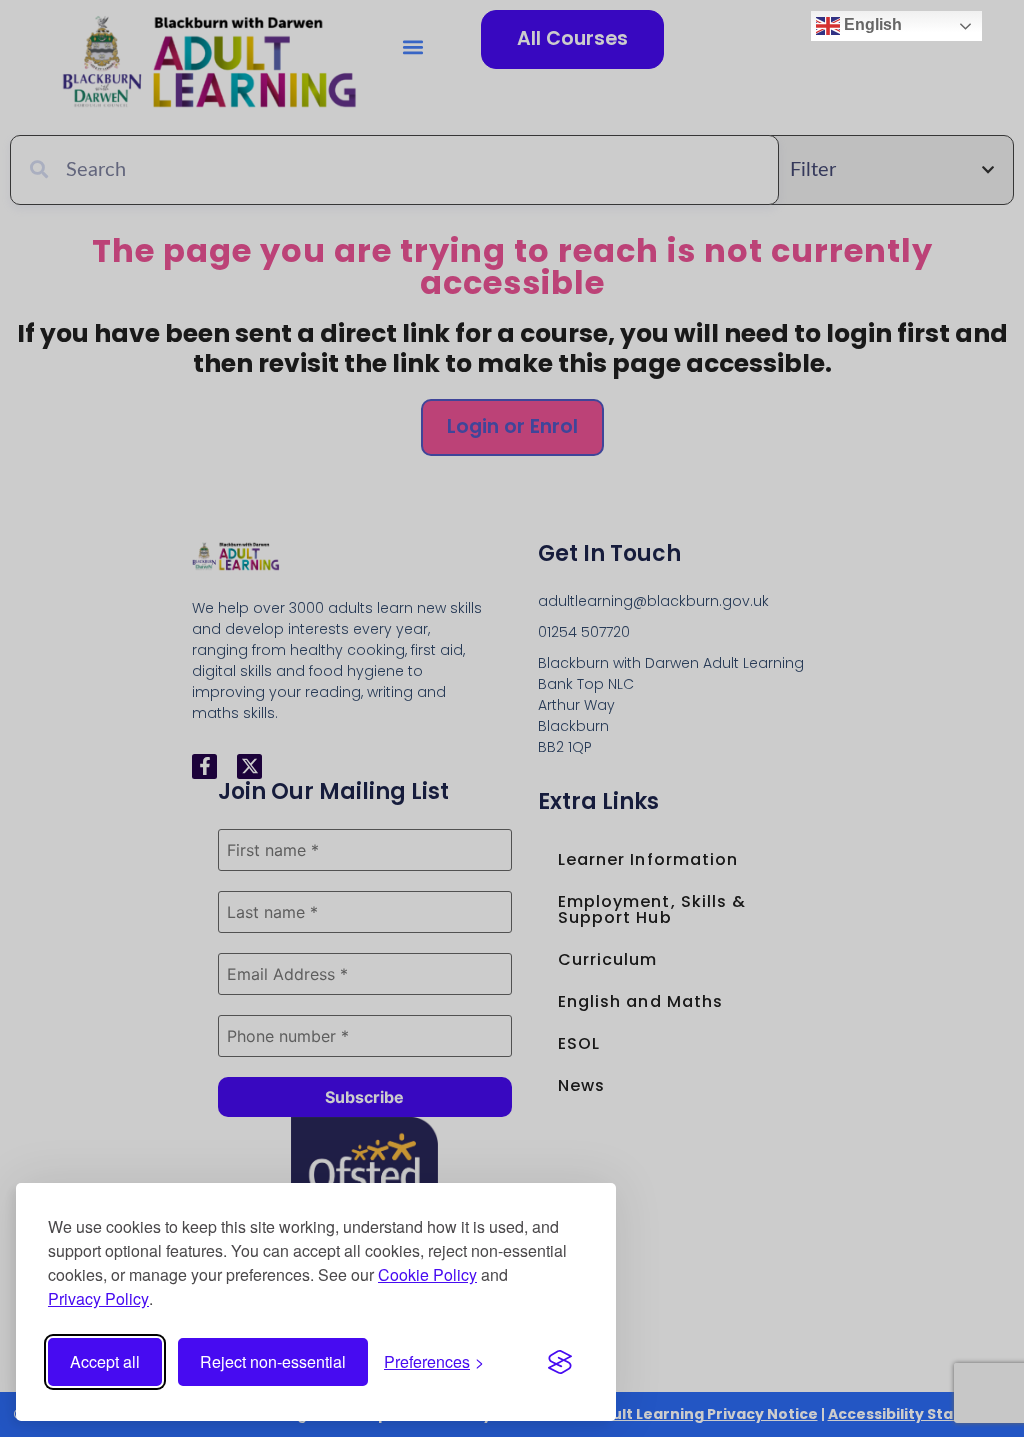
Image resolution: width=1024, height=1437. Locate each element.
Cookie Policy (427, 1274)
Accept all (105, 1361)
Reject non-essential (273, 1361)
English (871, 24)
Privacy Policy (98, 1298)
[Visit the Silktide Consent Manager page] (560, 1362)
